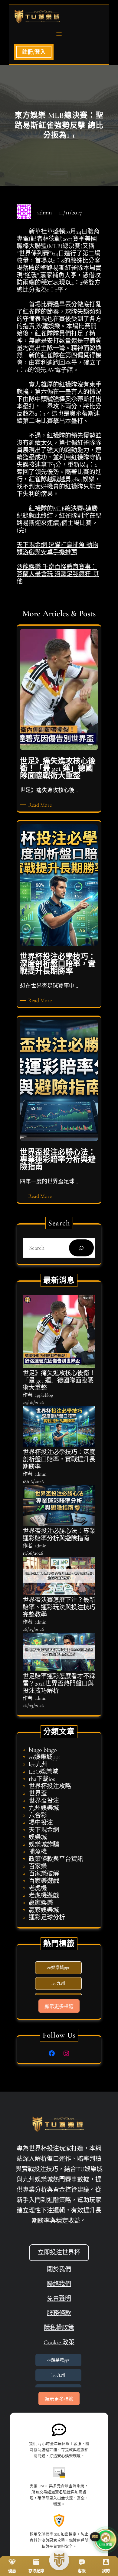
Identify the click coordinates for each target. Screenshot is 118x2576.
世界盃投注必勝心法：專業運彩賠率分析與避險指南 (59, 1535)
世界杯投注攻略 (50, 1786)
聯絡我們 (59, 2284)
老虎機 (38, 1888)
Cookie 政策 (59, 2342)
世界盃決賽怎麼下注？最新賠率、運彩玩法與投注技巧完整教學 (59, 1607)
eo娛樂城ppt (45, 1757)
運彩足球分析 (47, 1918)
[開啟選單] (59, 34)
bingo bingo (43, 1750)
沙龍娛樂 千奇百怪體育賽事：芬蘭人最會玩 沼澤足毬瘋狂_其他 (58, 574)
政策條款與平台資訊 (56, 1859)
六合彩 (38, 1816)
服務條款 (59, 2313)
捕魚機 (38, 1852)
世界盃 (38, 1794)
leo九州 (38, 1765)
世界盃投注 (44, 1801)
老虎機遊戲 (44, 1896)
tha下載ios (42, 1779)
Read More (41, 805)
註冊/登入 (34, 52)
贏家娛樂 (41, 1903)
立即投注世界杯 (59, 2253)
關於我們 (59, 2270)
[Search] (81, 1248)
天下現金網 (44, 1830)
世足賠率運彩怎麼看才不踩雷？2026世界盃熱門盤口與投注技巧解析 (59, 1684)
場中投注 (41, 1823)
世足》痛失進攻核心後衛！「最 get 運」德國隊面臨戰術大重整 (59, 1381)
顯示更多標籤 (59, 2006)
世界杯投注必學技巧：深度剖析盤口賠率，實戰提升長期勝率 (59, 1460)
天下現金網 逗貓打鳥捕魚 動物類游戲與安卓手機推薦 (57, 549)
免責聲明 (59, 2299)
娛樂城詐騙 (44, 1845)
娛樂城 (38, 1837)
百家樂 (38, 1867)
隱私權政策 (59, 2328)
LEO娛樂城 (43, 1772)
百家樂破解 (44, 1874)
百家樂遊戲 (44, 1881)
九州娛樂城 (44, 1808)
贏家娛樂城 (44, 1910)
